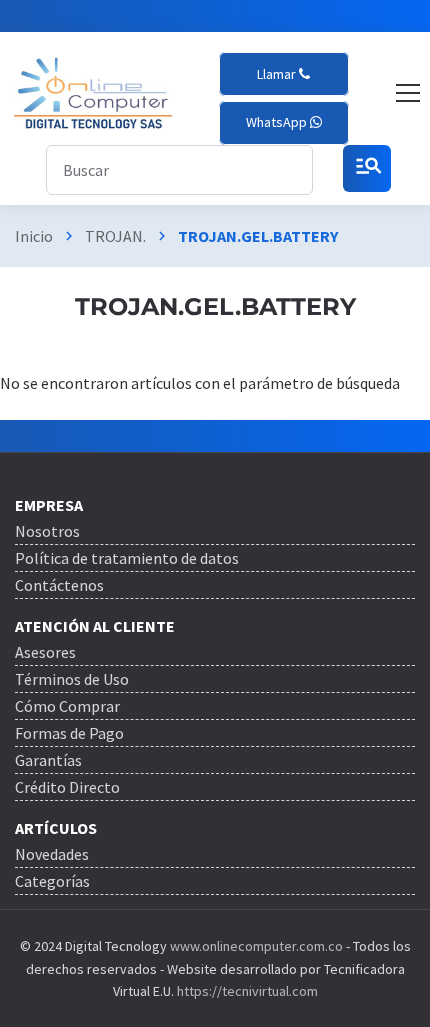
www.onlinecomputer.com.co (255, 946)
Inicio (34, 236)
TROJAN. (115, 236)
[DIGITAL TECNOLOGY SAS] (93, 93)
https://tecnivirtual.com (247, 991)
